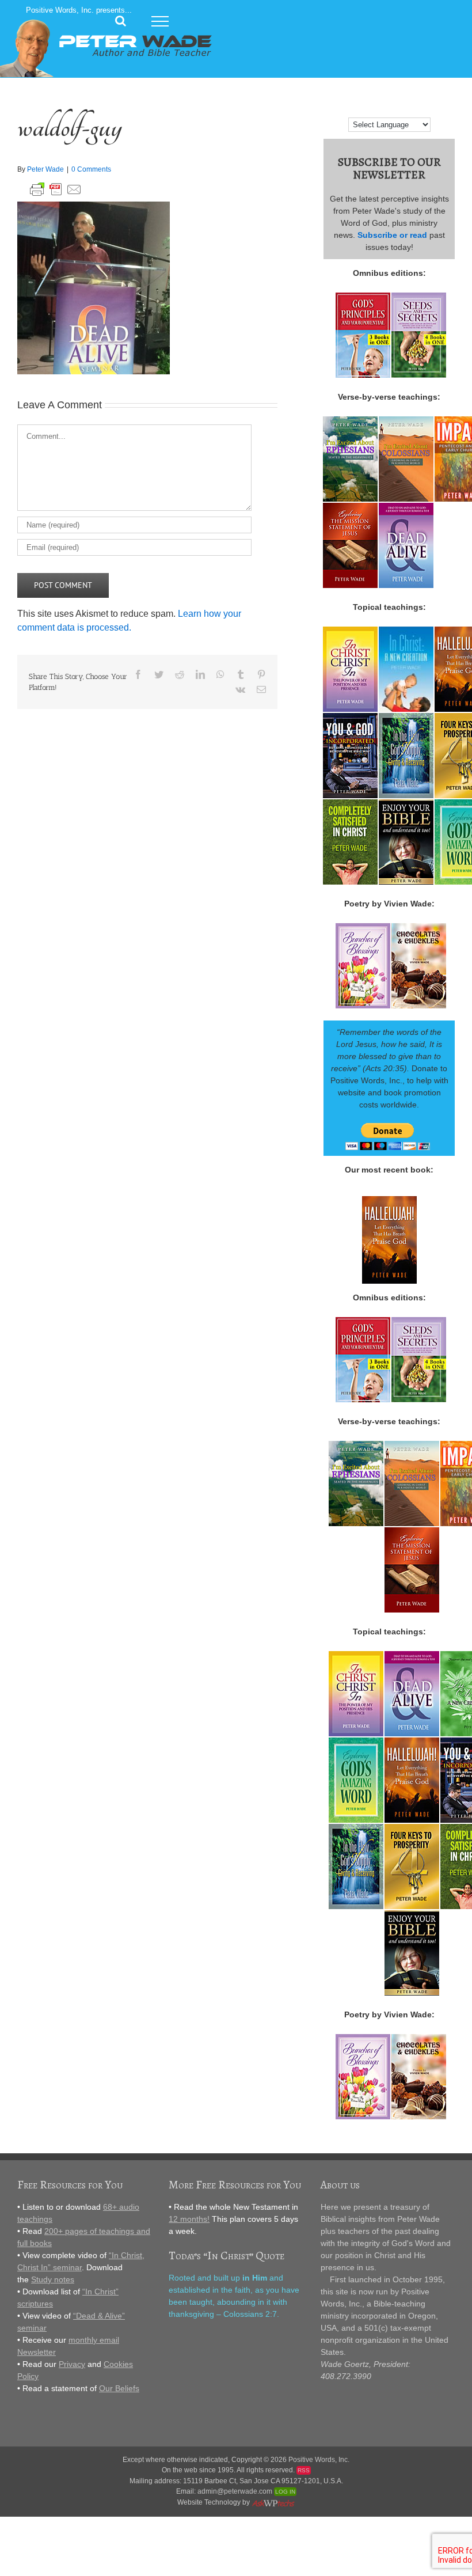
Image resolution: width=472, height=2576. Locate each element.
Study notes (53, 2279)
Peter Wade (45, 169)
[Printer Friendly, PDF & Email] (56, 187)
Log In (285, 2492)
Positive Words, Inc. (319, 2460)
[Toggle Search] (121, 21)
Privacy (72, 2364)
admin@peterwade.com (235, 2491)
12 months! (189, 2219)
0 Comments (91, 169)
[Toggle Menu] (160, 21)
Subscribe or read (392, 235)
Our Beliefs (119, 2388)
